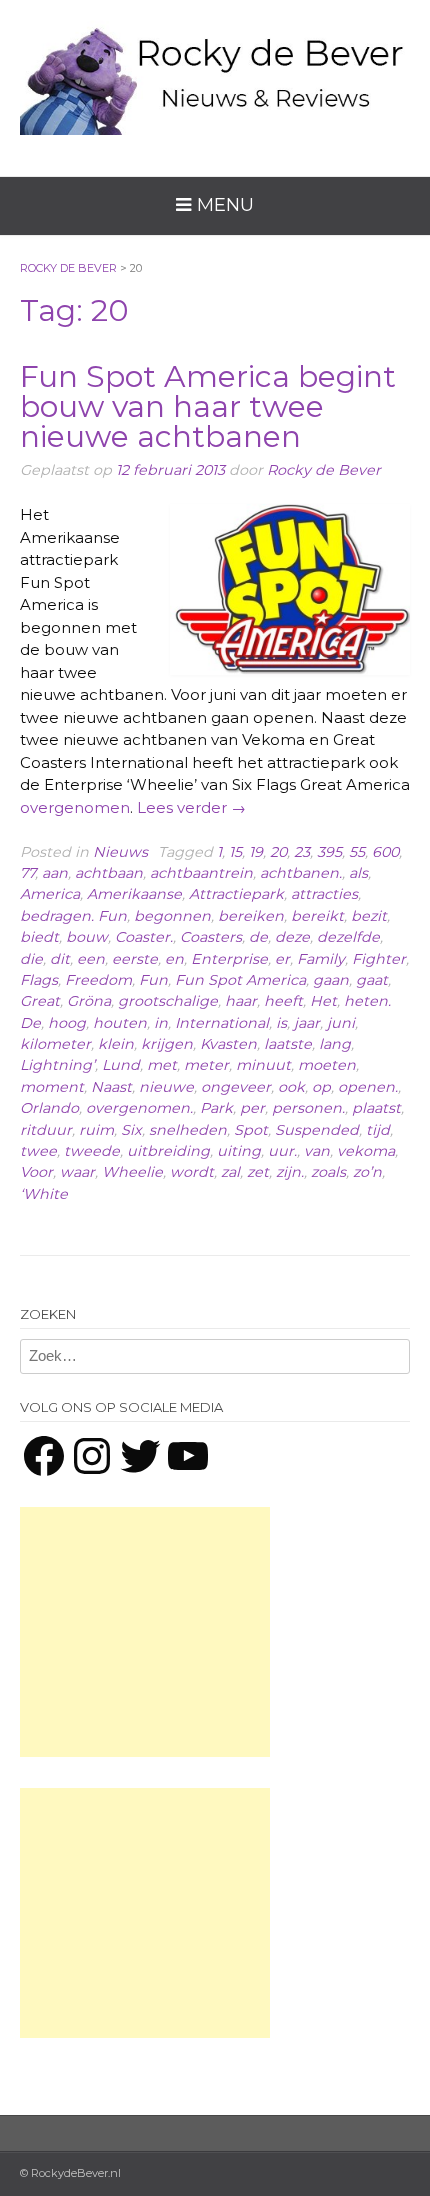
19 (256, 852)
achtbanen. (301, 873)
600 (385, 852)
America (50, 894)
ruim (96, 1130)
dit (60, 959)
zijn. (290, 1172)
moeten (327, 1065)
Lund (121, 1065)
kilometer (55, 1044)
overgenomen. (139, 1108)
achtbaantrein (201, 873)
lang (335, 1044)
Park (216, 1108)
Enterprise (229, 959)
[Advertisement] (145, 1632)
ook (291, 1087)
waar (77, 1172)
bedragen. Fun (73, 916)
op (321, 1087)
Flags (39, 980)
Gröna (89, 1001)
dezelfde (348, 937)
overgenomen (75, 807)
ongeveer (236, 1087)
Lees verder (191, 807)
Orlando (49, 1108)
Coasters (211, 937)
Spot (251, 1130)
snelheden (188, 1130)
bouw (87, 937)
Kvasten (228, 1044)
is (281, 1023)
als (358, 873)
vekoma (366, 1151)
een (91, 959)
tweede (92, 1151)
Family (321, 959)
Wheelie (132, 1172)
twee (38, 1151)
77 (27, 873)
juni (341, 1023)
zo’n (367, 1172)
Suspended (317, 1130)
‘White (44, 1194)
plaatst (376, 1108)
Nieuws (120, 852)
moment (52, 1087)
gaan (331, 980)
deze (292, 937)
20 (278, 852)
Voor (36, 1172)
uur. (282, 1151)
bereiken (251, 916)
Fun (153, 980)
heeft (283, 1001)
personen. (308, 1108)
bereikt (317, 916)
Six (131, 1130)
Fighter (379, 959)
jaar (307, 1023)
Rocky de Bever (324, 470)
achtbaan (109, 873)
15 (235, 852)
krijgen (167, 1044)
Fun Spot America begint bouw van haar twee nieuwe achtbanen (208, 406)
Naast (111, 1087)
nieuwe (166, 1087)
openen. (368, 1087)
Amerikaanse (134, 894)
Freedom (98, 980)
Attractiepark (236, 894)
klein (116, 1044)
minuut (263, 1065)
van (317, 1151)
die (31, 959)
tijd (378, 1130)
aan (55, 873)
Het (323, 1001)
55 (357, 852)
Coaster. (144, 937)
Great (40, 1001)
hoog (67, 1023)
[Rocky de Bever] (215, 72)
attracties (324, 894)
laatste (288, 1044)
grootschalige (168, 1001)
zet (258, 1172)
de (258, 937)
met (162, 1065)
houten (120, 1023)
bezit (369, 916)
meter (206, 1065)
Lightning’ (57, 1065)
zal (230, 1172)
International (222, 1023)
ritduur (46, 1130)
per (252, 1108)
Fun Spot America (240, 980)
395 (329, 852)
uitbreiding (168, 1151)
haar (241, 1001)
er (282, 959)
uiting (239, 1151)
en (174, 959)
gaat (372, 980)
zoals (328, 1172)
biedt (39, 937)
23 (302, 852)
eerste (135, 959)
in (161, 1023)
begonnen (172, 916)
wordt (192, 1172)
